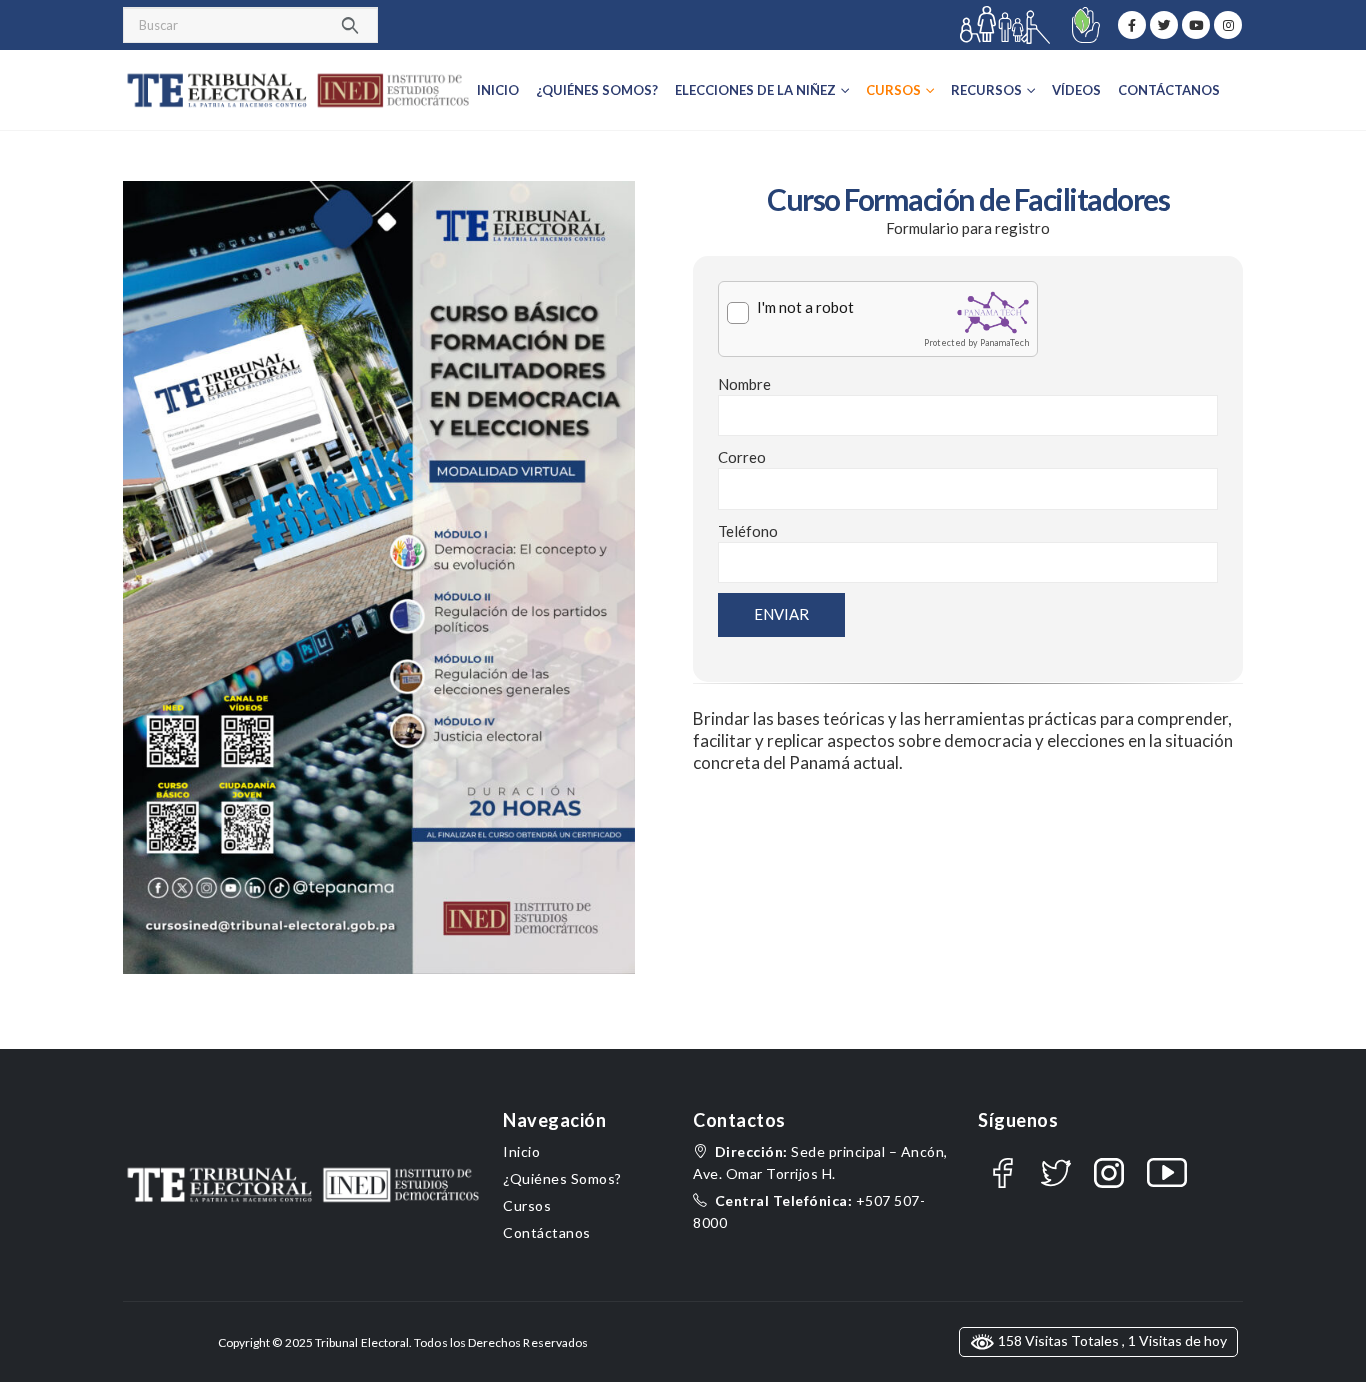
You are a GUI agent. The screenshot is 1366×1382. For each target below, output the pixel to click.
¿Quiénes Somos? (597, 90)
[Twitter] (1164, 25)
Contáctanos (1169, 90)
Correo (742, 457)
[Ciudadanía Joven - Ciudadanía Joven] (298, 90)
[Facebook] (1132, 25)
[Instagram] (1228, 25)
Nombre (744, 384)
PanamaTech (1004, 342)
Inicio (498, 90)
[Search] (350, 25)
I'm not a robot (805, 307)
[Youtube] (1196, 25)
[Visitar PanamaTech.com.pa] (993, 312)
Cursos (527, 1205)
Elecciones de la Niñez (755, 90)
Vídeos (1076, 90)
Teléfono (748, 531)
